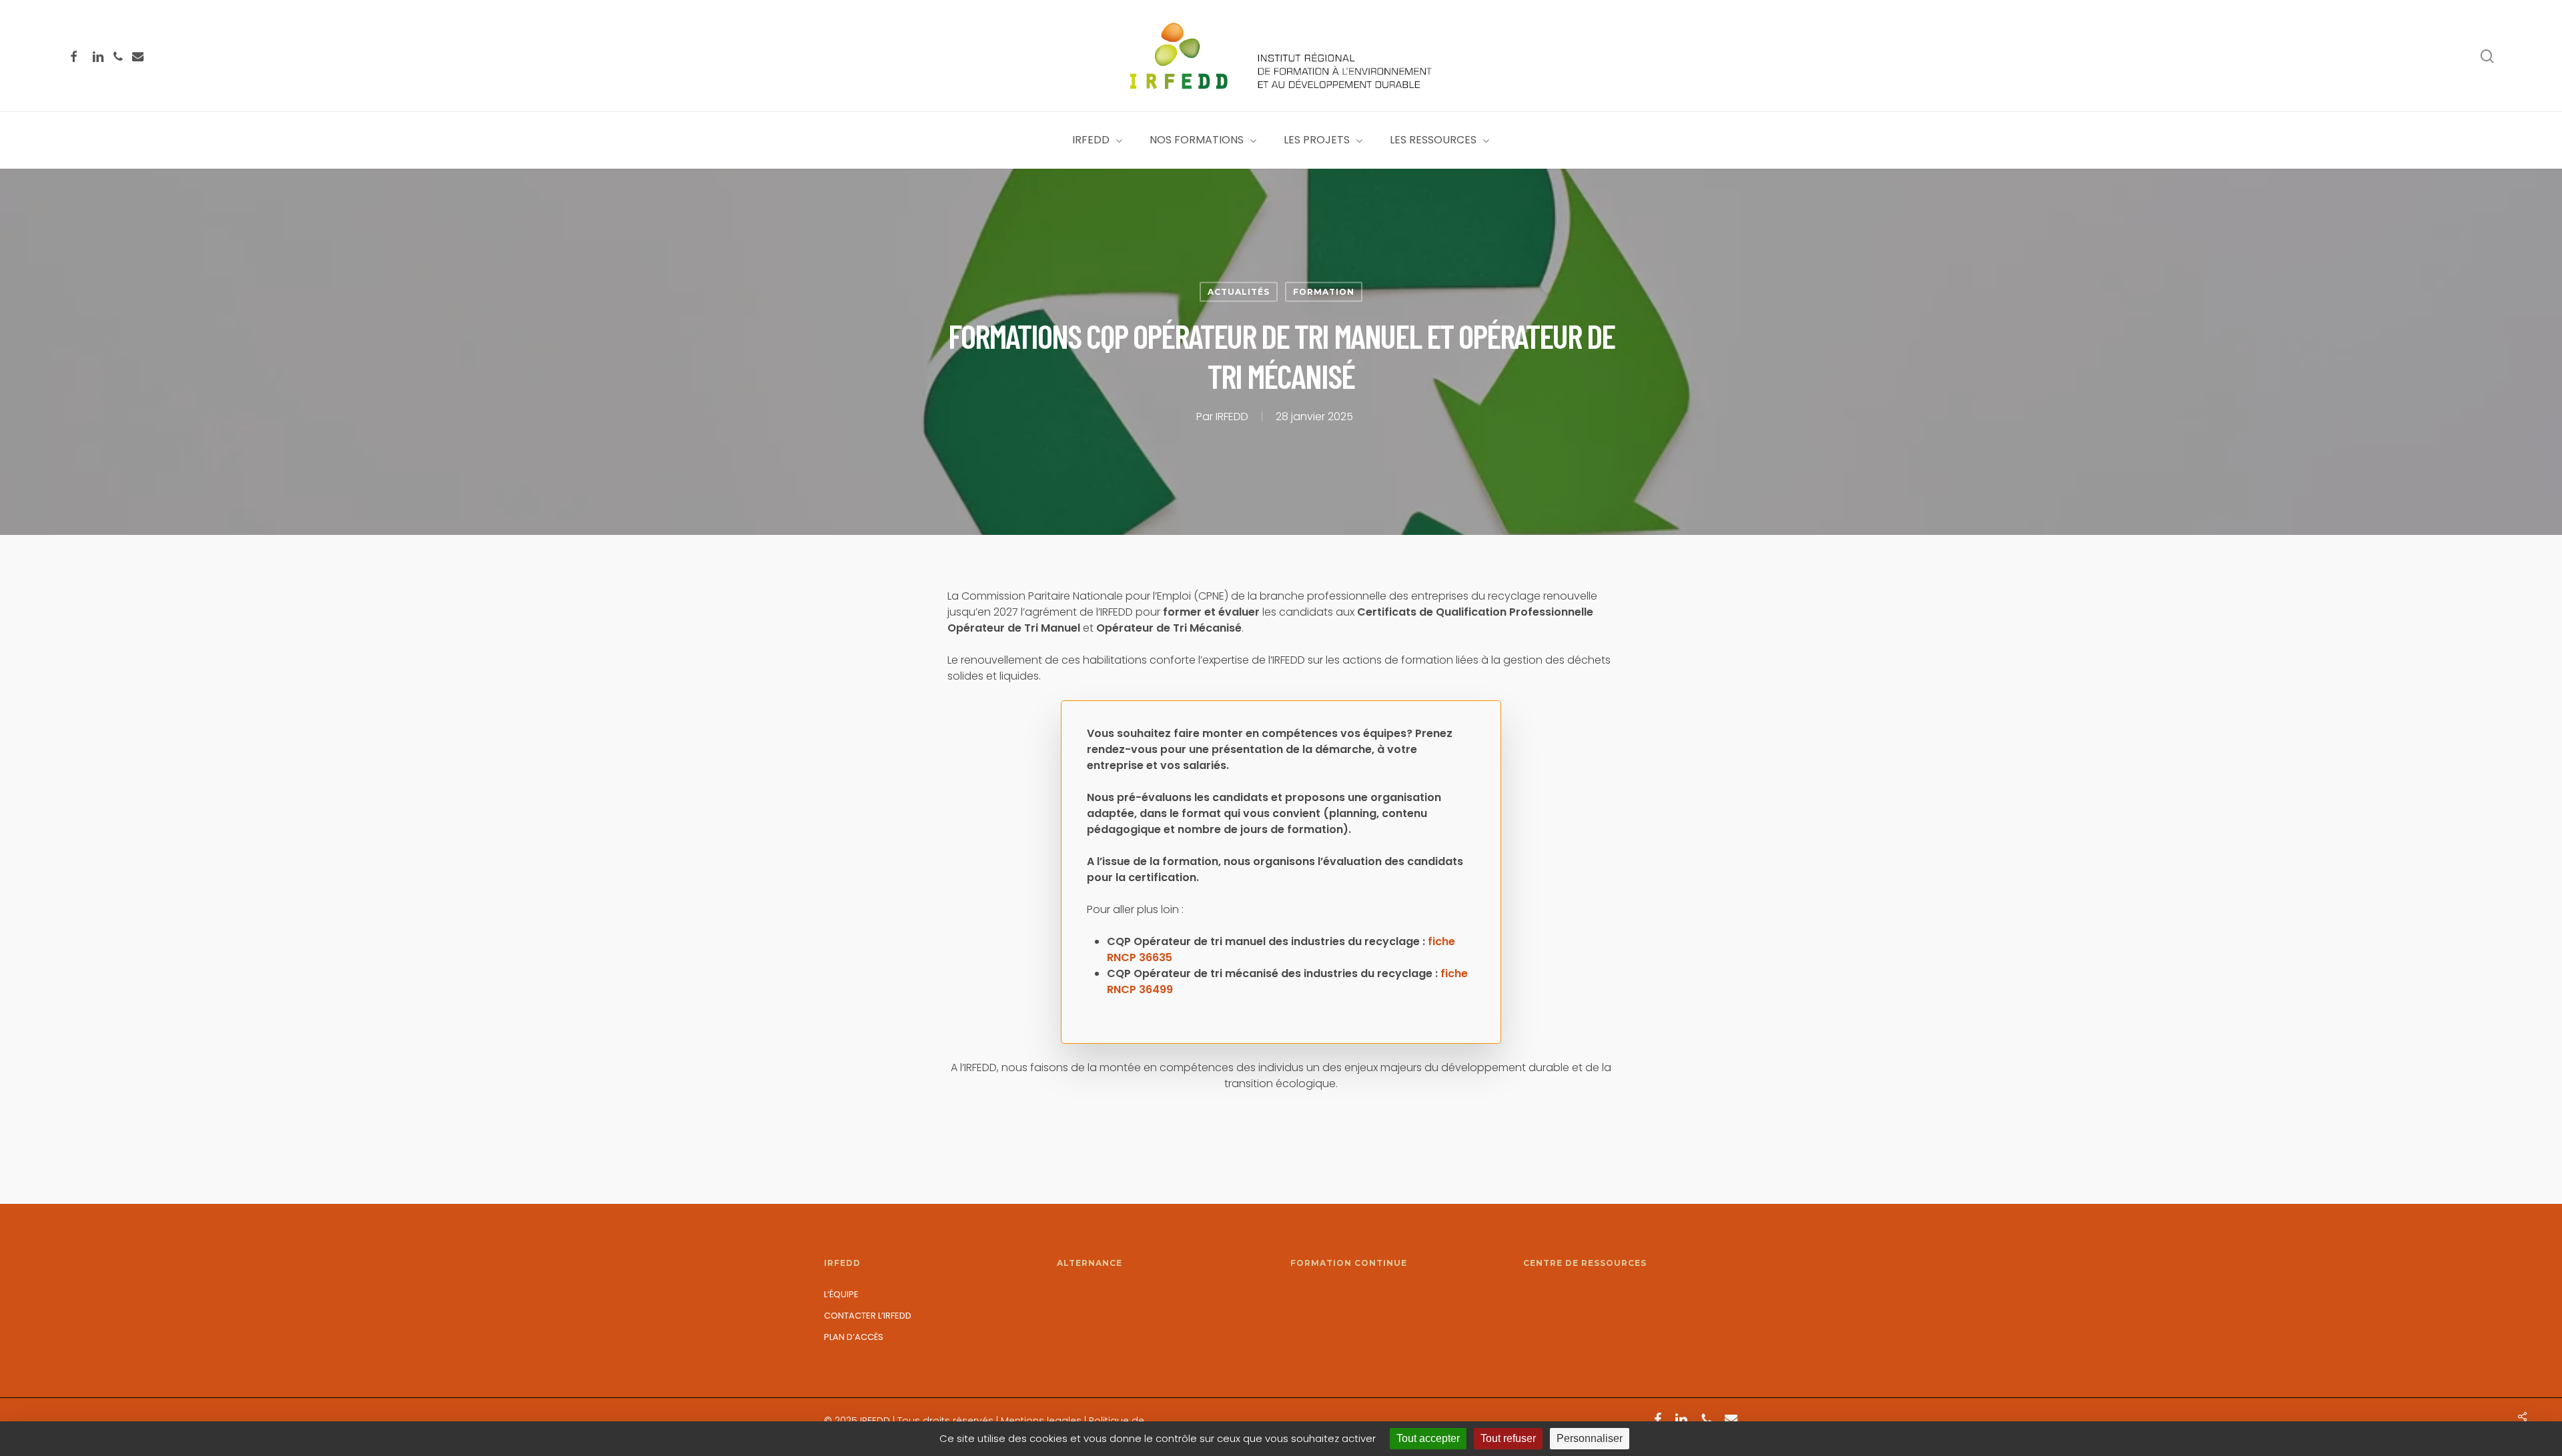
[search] (2487, 56)
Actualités (1239, 292)
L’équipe (841, 1294)
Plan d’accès (854, 1337)
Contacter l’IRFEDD (868, 1316)
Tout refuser (1508, 1438)
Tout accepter (1428, 1438)
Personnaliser (1590, 1438)
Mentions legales (1041, 1421)
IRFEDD (1232, 417)
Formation (1324, 292)
